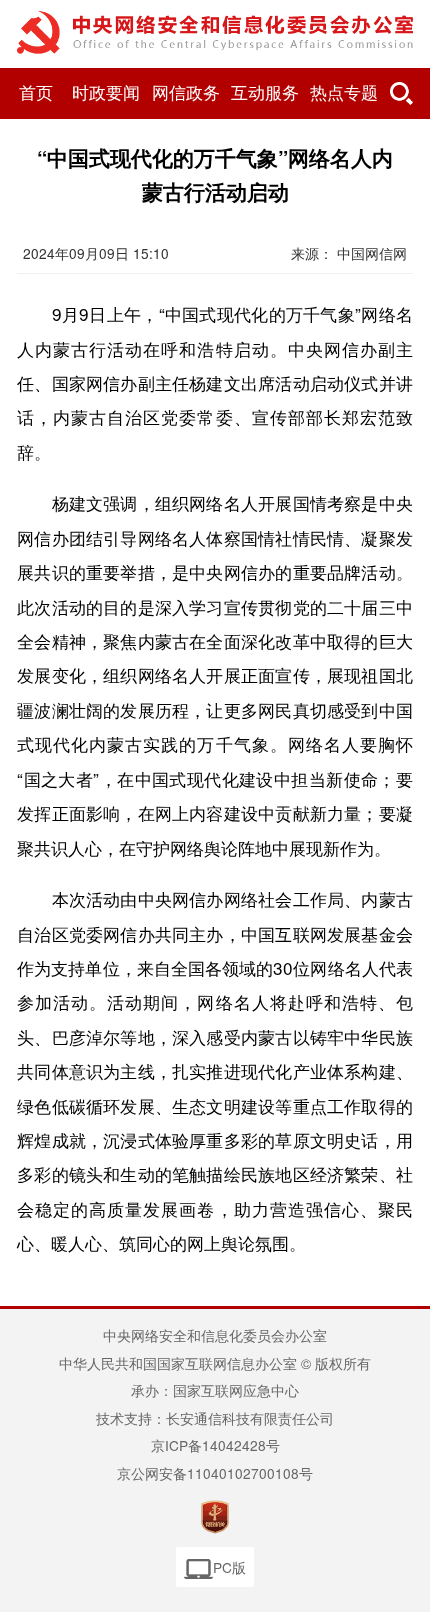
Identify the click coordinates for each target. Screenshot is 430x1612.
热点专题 (344, 93)
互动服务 (265, 93)
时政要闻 (106, 93)
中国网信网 (372, 253)
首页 (36, 93)
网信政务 (186, 93)
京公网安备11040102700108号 (215, 1473)
